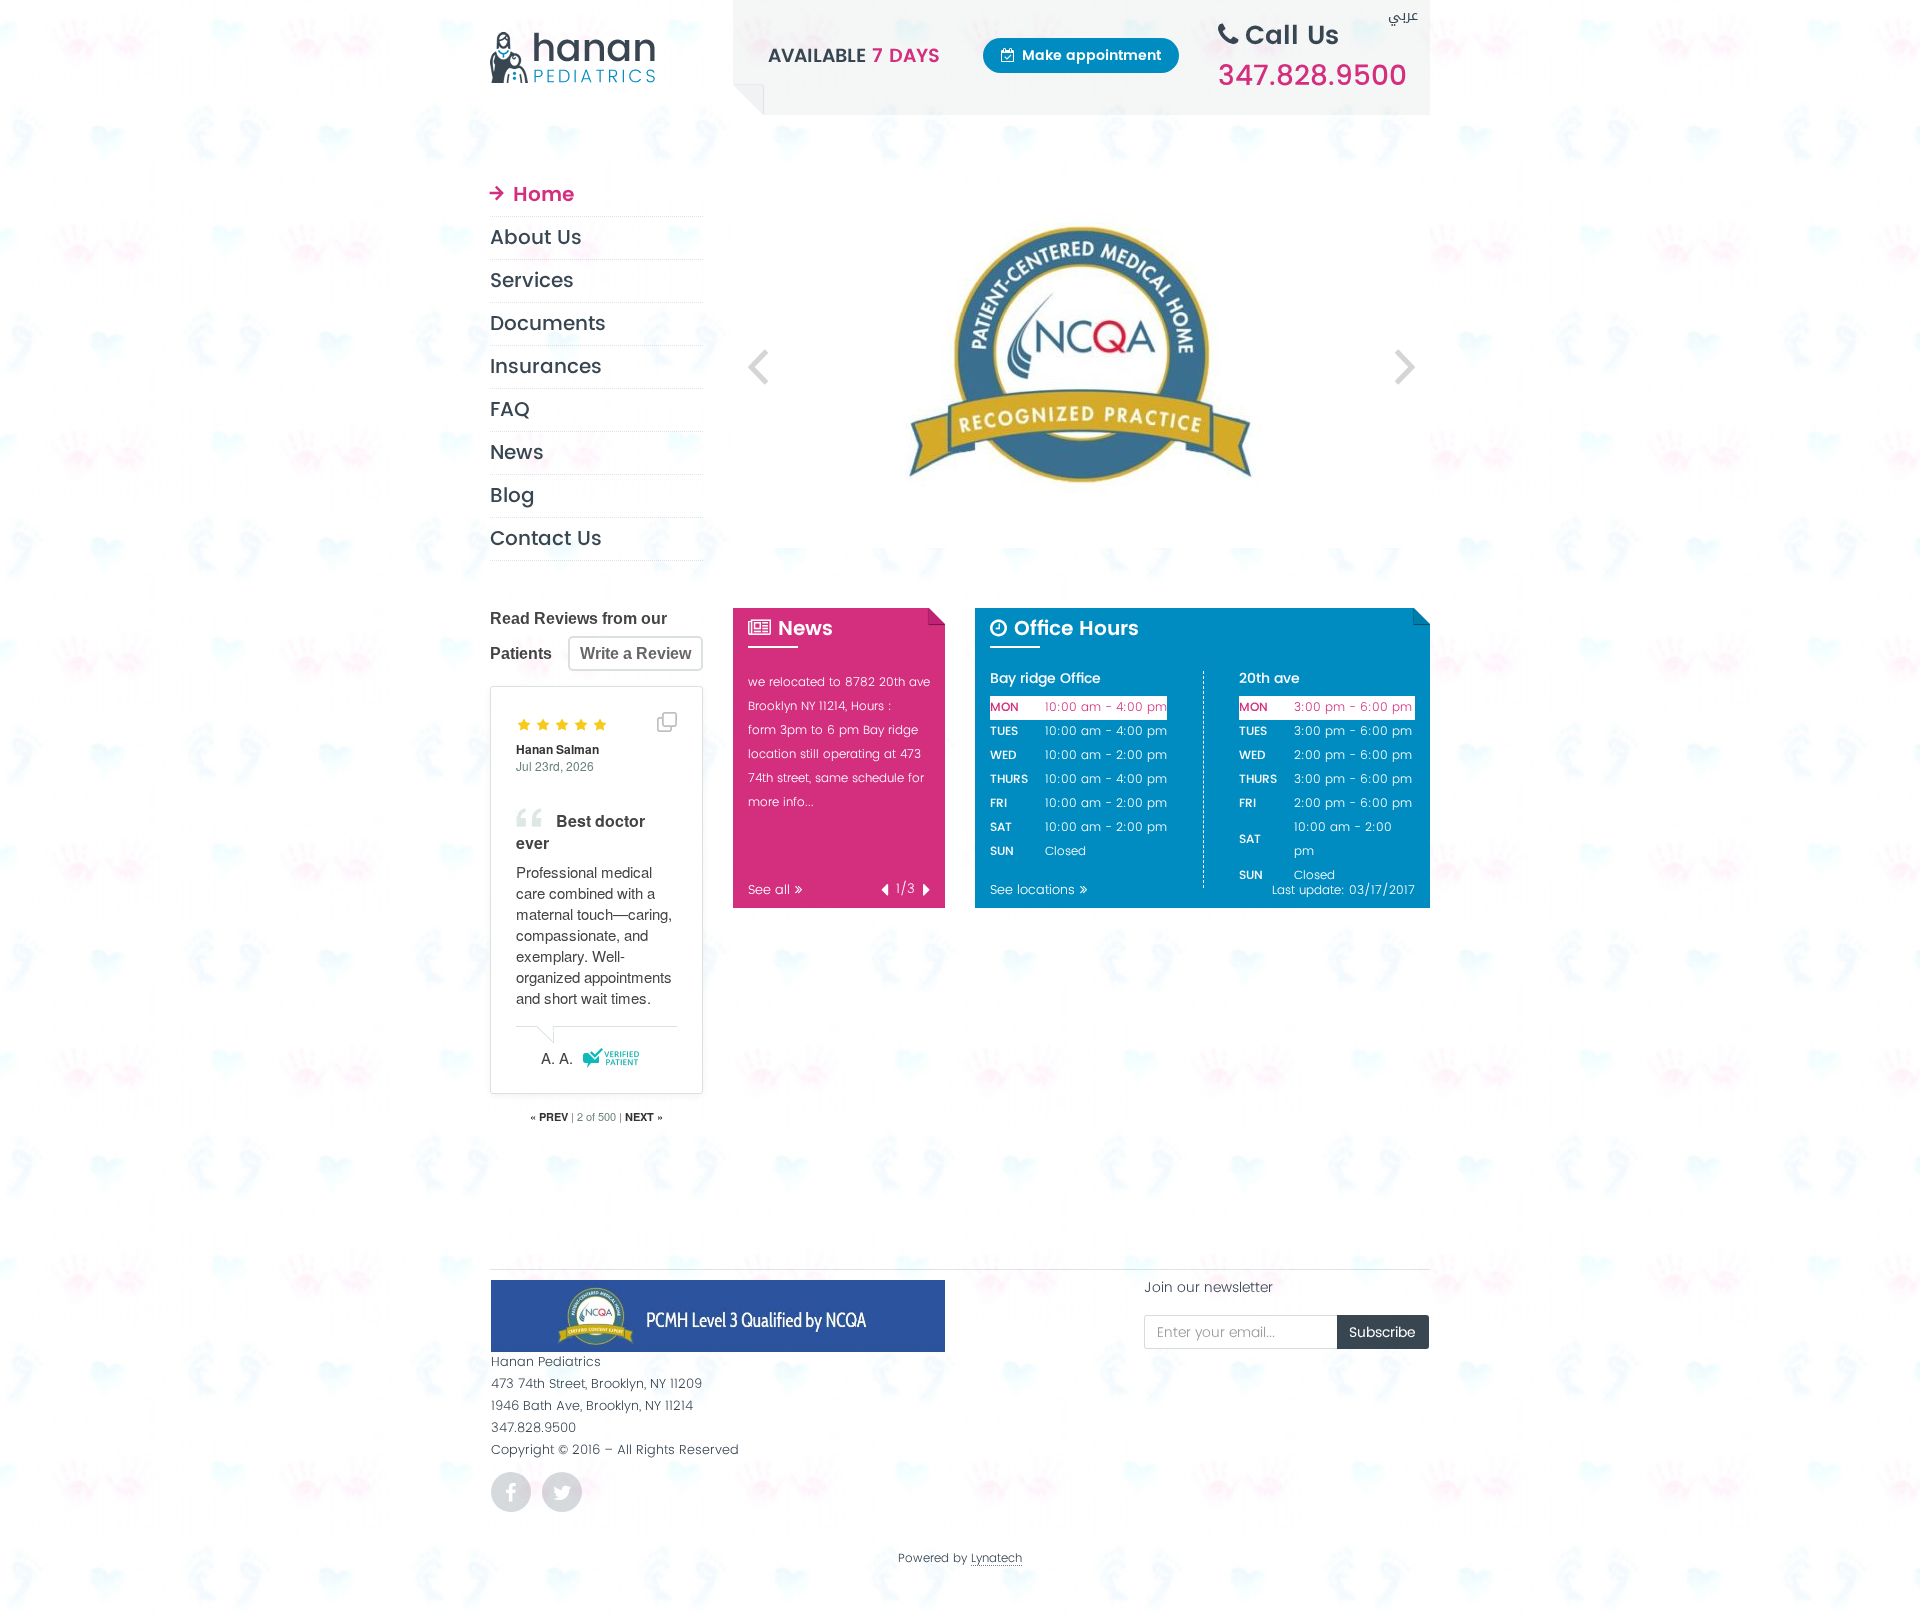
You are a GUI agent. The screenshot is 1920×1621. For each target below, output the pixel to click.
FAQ (510, 410)
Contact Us (546, 539)
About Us (536, 238)
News (517, 453)
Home (543, 197)
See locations (1032, 890)
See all (769, 890)
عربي (1403, 15)
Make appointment (1091, 55)
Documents (548, 324)
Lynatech (996, 1559)
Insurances (546, 367)
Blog (512, 496)
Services (532, 281)
